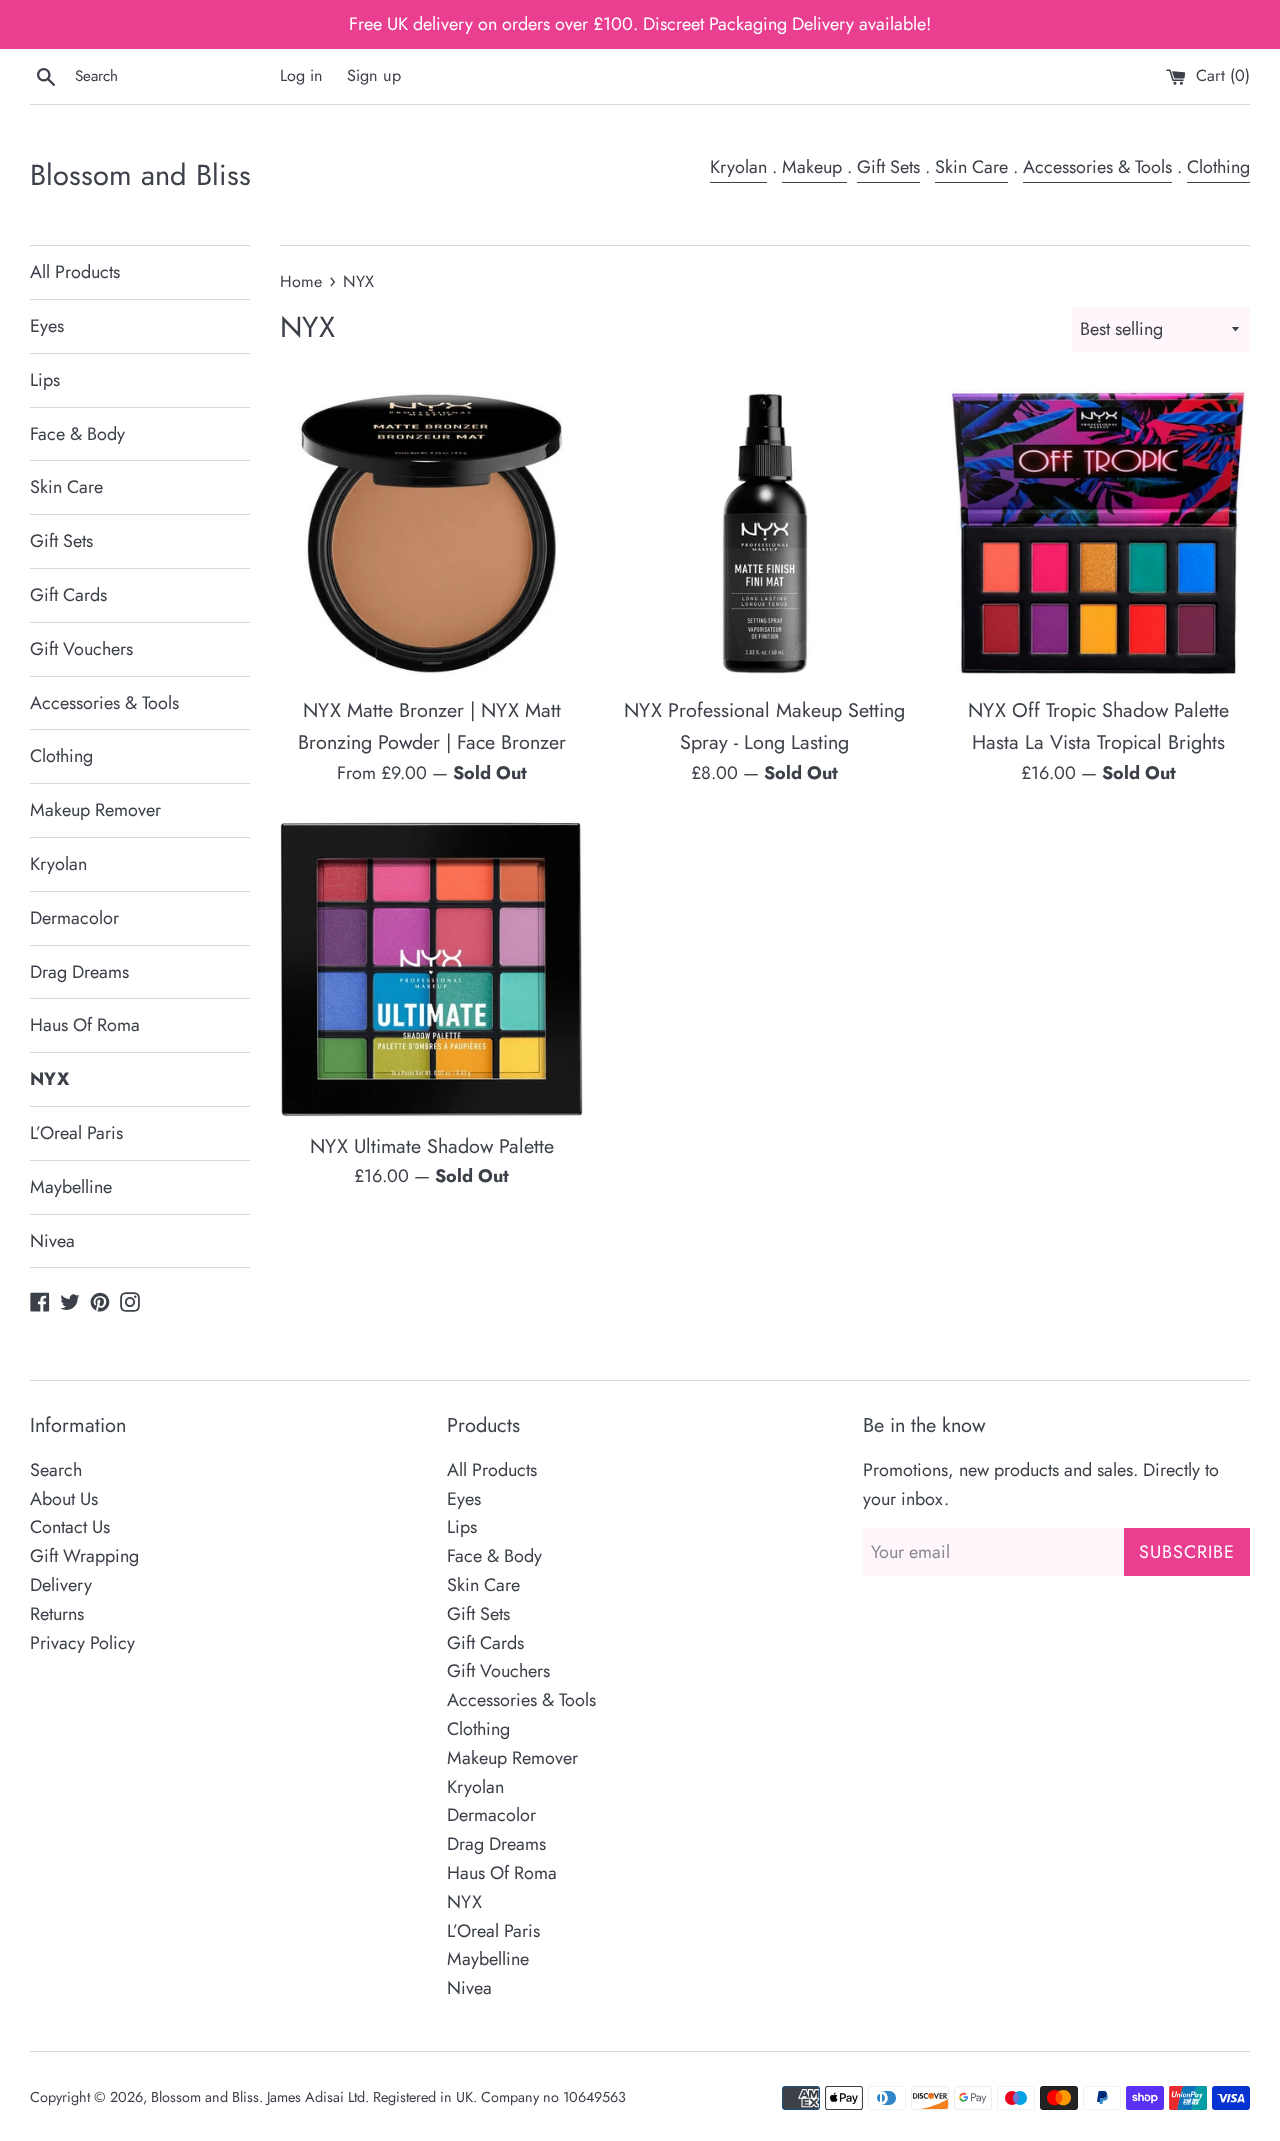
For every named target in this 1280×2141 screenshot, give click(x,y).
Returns (57, 1614)
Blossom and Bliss (140, 175)
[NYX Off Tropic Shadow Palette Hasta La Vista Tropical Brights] (1098, 533)
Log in (301, 75)
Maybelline (71, 1187)
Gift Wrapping (84, 1556)
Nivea (52, 1241)
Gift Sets (888, 167)
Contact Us (70, 1527)
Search (56, 1470)
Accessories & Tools (1097, 167)
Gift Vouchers (81, 649)
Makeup (814, 167)
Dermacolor (74, 918)
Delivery (61, 1585)
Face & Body (77, 434)
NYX (49, 1079)
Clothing (1218, 167)
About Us (64, 1499)
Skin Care (971, 167)
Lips (45, 380)
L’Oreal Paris (76, 1133)
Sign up (374, 75)
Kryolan (738, 167)
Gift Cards (68, 595)
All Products (75, 272)
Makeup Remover (95, 810)
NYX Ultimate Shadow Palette (432, 1146)
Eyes (47, 326)
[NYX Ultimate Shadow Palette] (431, 968)
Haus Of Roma (85, 1025)
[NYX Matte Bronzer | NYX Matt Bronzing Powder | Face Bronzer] (431, 533)
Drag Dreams (79, 972)
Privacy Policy (82, 1643)
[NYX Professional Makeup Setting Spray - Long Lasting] (764, 533)
